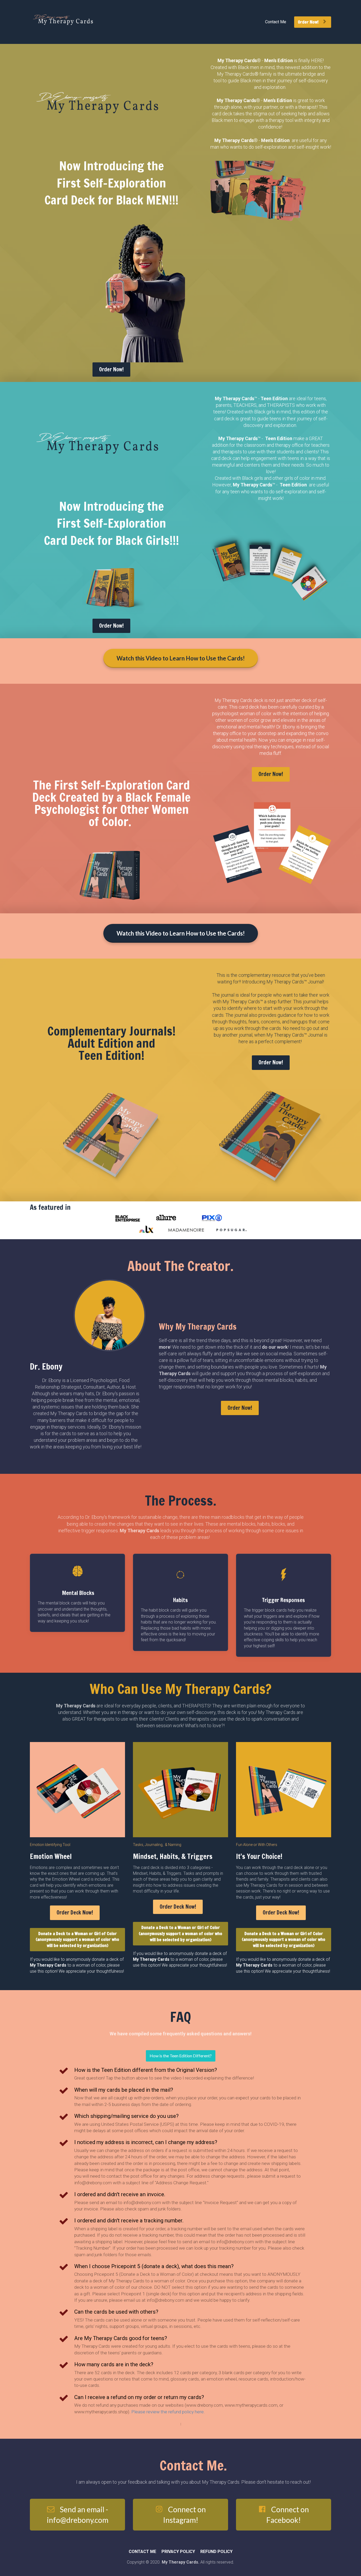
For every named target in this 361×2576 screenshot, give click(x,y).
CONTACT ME (142, 2552)
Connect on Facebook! (288, 2515)
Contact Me (276, 22)
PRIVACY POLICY (178, 2552)
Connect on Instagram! (184, 2515)
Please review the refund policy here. (169, 2412)
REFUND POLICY (216, 2552)
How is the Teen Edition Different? (181, 2056)
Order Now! (309, 22)
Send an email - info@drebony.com (78, 2515)
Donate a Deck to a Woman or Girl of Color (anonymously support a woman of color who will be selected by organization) (77, 1940)
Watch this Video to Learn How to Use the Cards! (181, 658)
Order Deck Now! (75, 1912)
